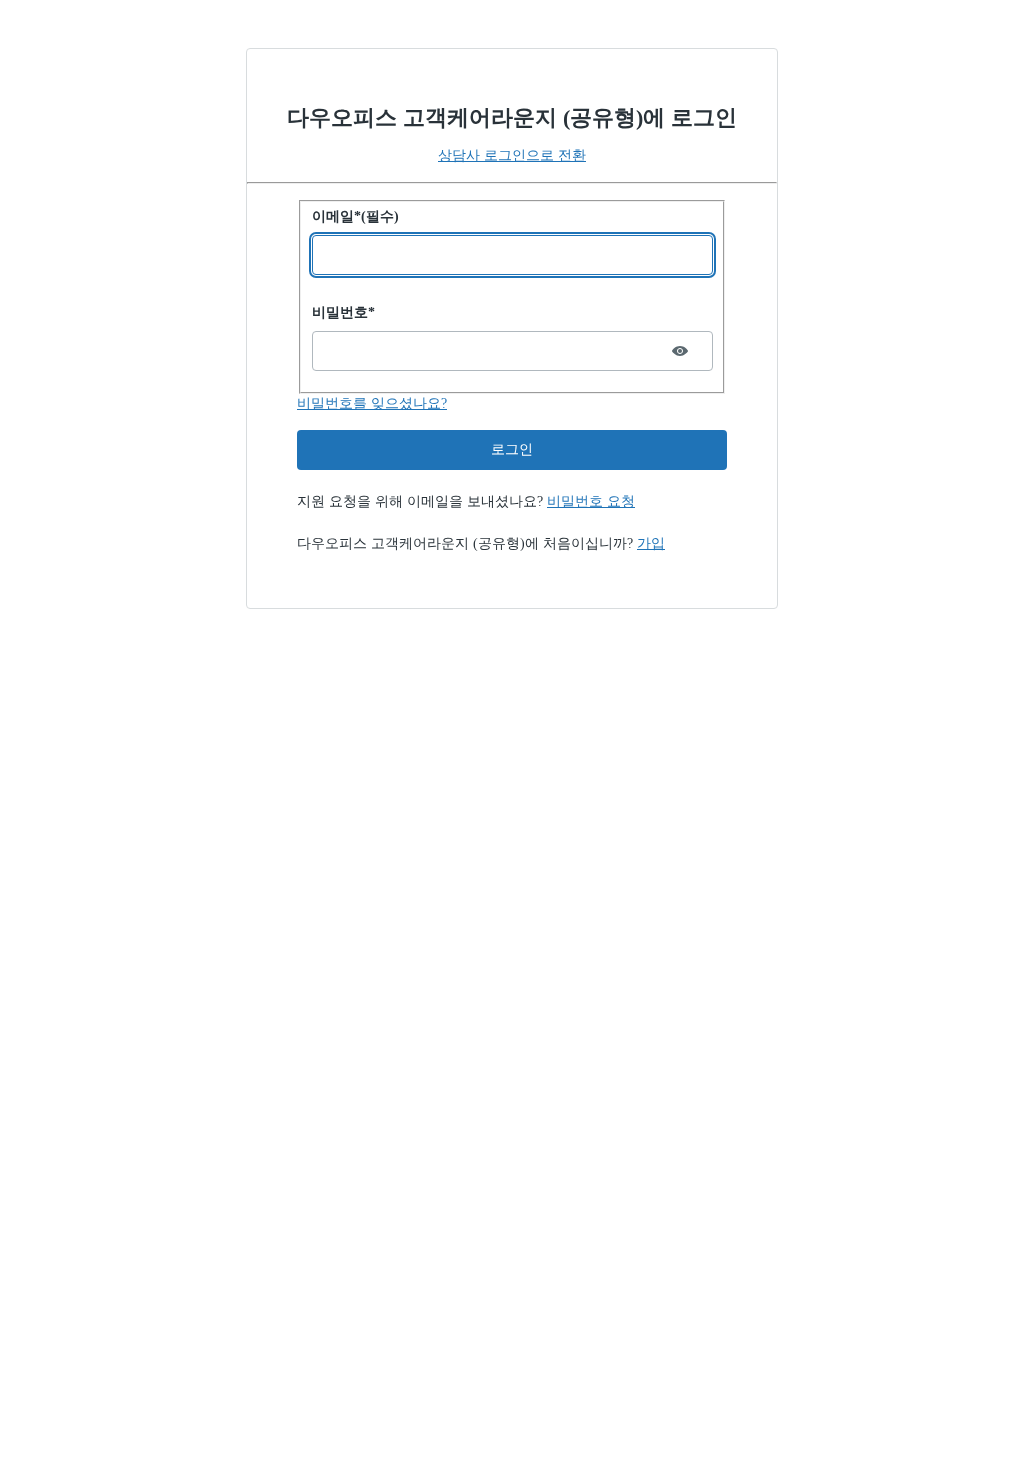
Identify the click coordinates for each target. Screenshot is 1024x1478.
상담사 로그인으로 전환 (512, 155)
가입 (651, 543)
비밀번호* (343, 312)
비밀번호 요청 (591, 501)
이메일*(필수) (355, 216)
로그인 (512, 449)
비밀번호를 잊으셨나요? (372, 403)
